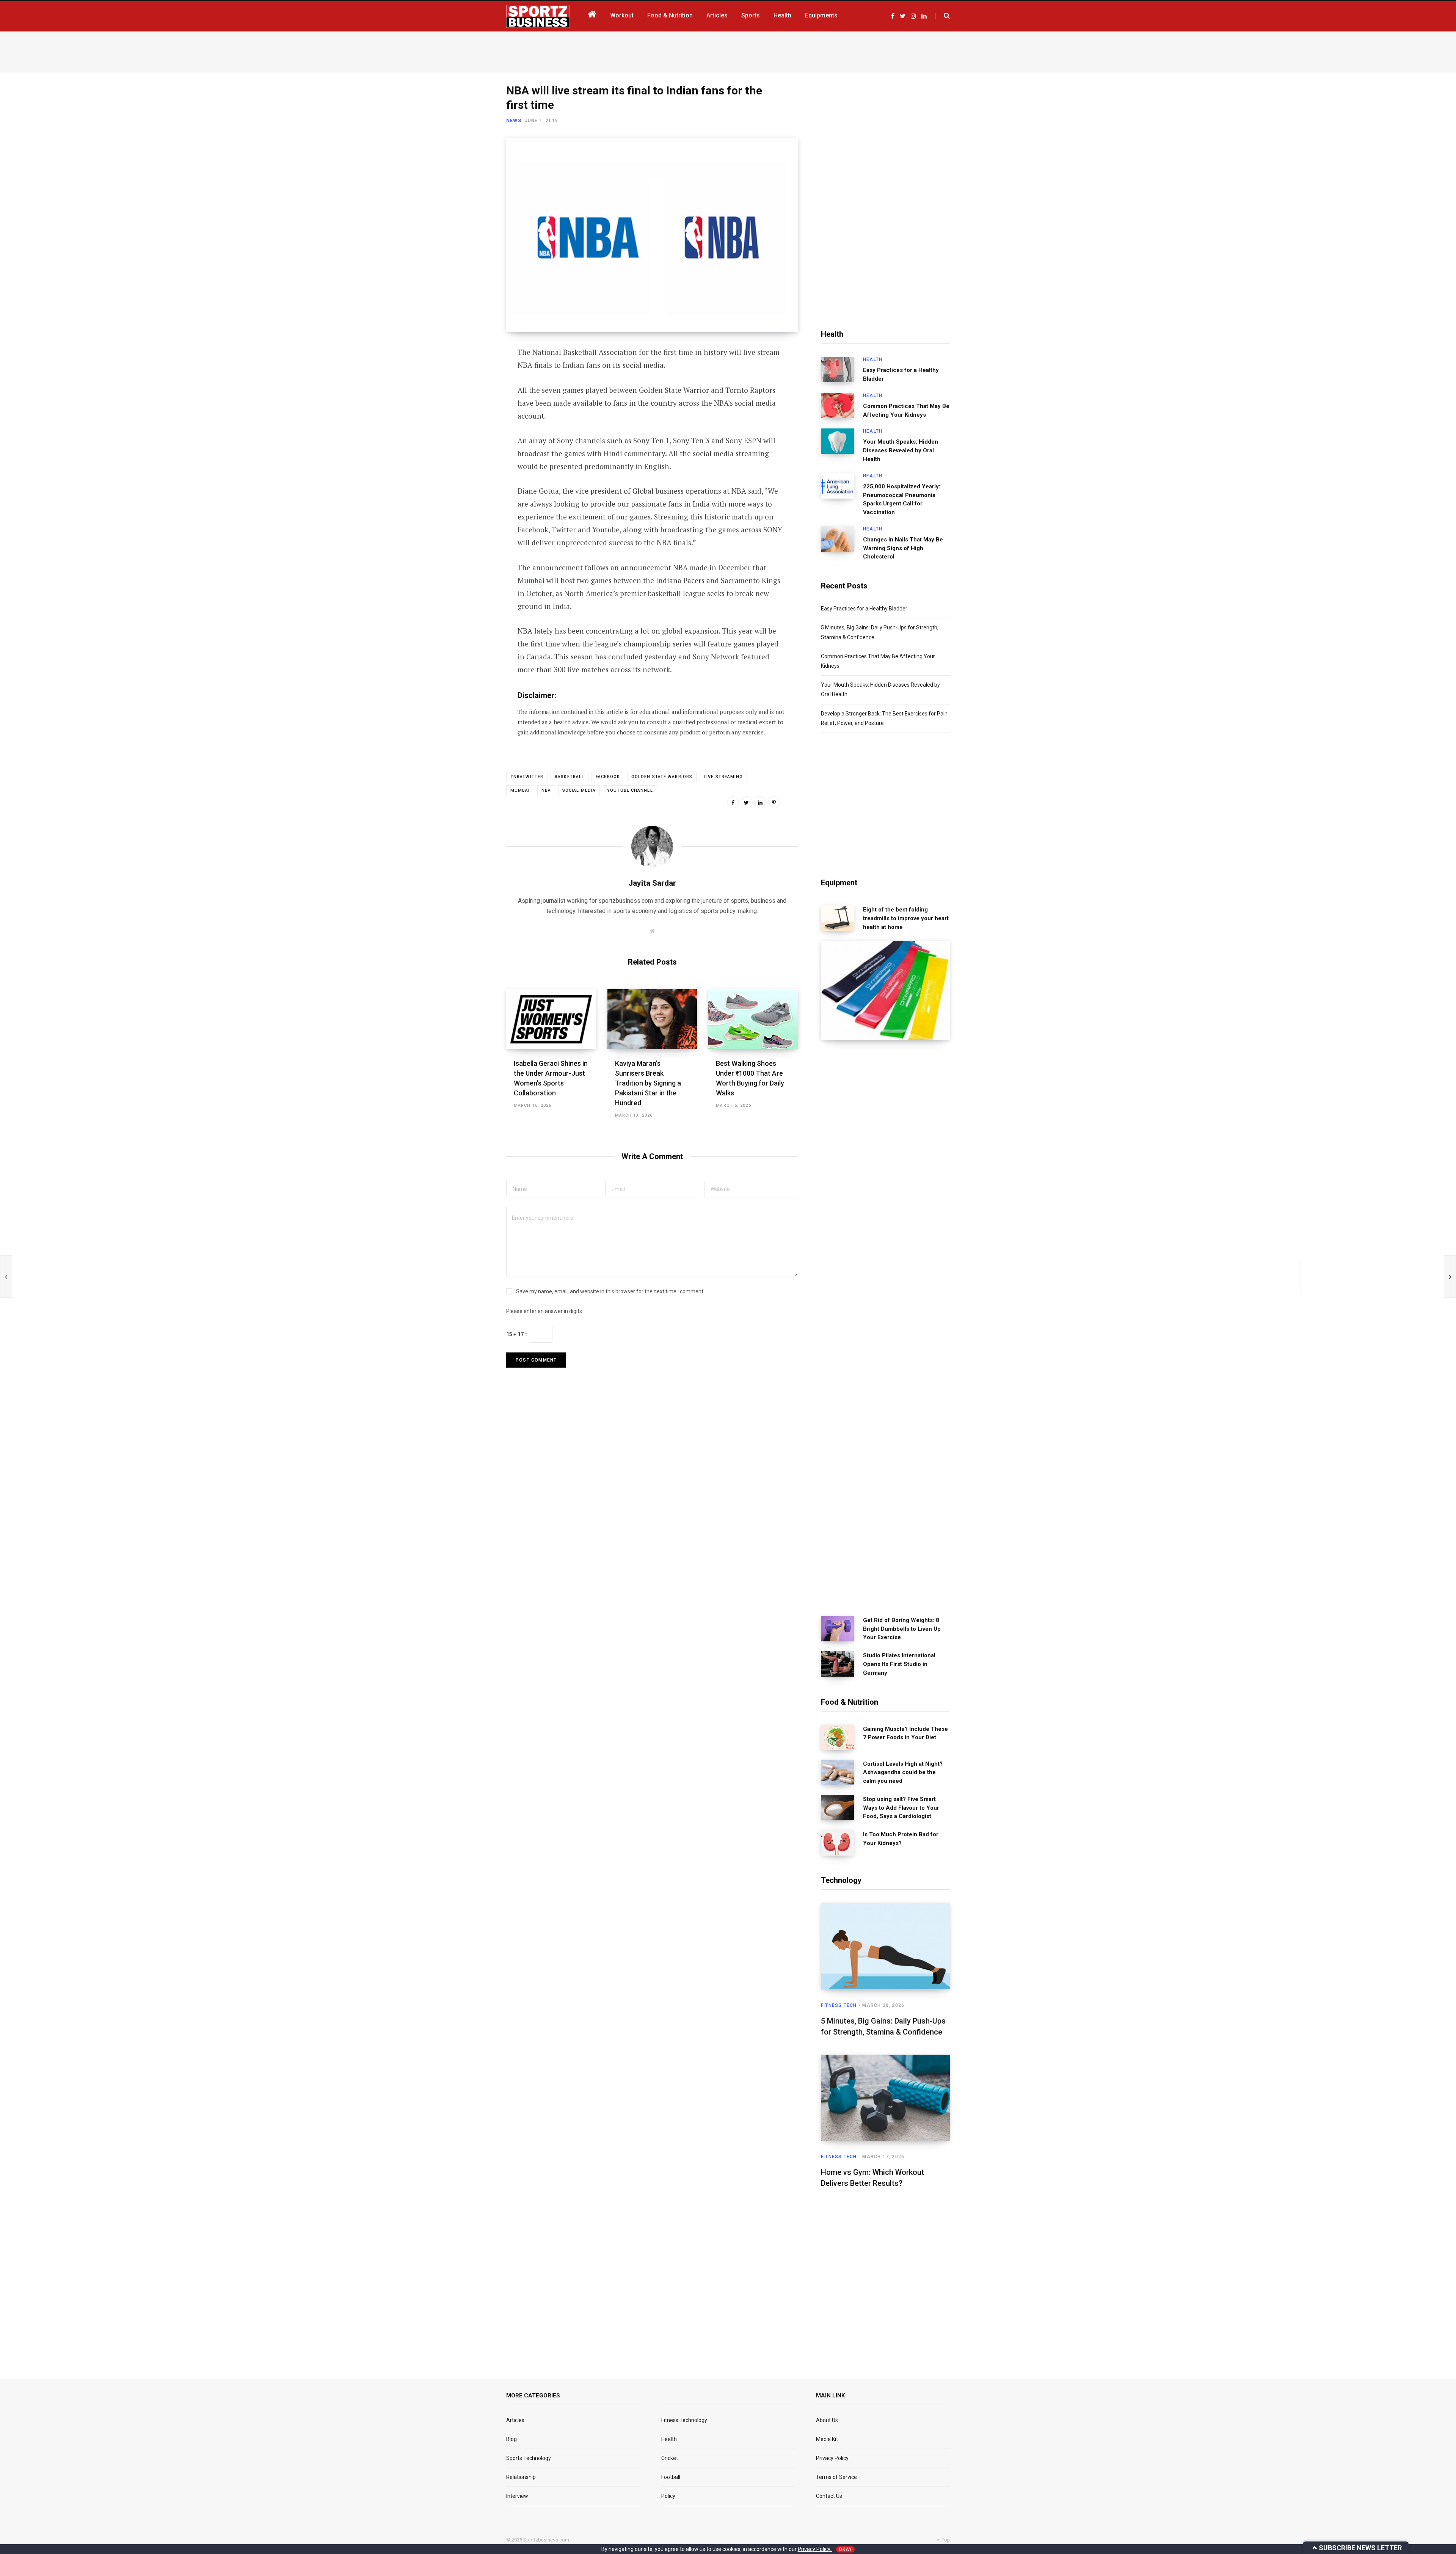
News (514, 121)
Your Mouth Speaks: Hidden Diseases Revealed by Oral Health (901, 450)
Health (873, 359)
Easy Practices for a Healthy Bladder (901, 374)
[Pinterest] (774, 802)
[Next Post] (1450, 1277)
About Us (827, 2420)
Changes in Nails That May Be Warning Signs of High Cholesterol (903, 548)
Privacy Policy (832, 2458)
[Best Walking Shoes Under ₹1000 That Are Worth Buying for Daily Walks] (753, 1019)
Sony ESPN (744, 440)
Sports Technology (529, 2458)
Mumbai (531, 580)
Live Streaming (723, 777)
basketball (570, 777)
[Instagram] (469, 455)
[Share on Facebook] (469, 374)
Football (671, 2477)
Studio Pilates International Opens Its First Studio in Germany (899, 1664)
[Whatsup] (469, 435)
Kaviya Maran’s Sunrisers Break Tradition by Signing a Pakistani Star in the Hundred (648, 1083)
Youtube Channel (630, 790)
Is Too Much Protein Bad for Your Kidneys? (901, 1839)
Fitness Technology (684, 2420)
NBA (546, 790)
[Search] (942, 16)
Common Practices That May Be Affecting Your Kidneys (906, 410)
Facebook (608, 777)
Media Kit (827, 2439)
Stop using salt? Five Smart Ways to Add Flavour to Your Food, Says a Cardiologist (901, 1808)
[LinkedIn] (469, 414)
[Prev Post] (6, 1277)
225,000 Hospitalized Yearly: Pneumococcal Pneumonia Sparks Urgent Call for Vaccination (902, 499)
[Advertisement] (728, 50)
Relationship (521, 2477)
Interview (517, 2496)
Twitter (564, 529)
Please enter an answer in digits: (545, 1311)
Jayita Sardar (652, 883)
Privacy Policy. (815, 2549)
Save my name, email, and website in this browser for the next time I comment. (610, 1291)
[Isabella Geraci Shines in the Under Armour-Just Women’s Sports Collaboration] (551, 1019)
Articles (515, 2420)
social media (579, 790)
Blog (511, 2439)
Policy (668, 2496)
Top (945, 2540)
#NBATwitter (527, 777)
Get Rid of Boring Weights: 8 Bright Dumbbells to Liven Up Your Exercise (902, 1629)
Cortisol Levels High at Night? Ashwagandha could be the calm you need (903, 1773)
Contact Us (829, 2496)
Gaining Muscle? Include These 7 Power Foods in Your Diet (905, 1733)
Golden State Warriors (662, 777)
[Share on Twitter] (469, 394)
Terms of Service (836, 2477)
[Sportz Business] (538, 16)
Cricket (670, 2458)
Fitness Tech (839, 2005)
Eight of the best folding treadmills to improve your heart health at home (906, 918)
